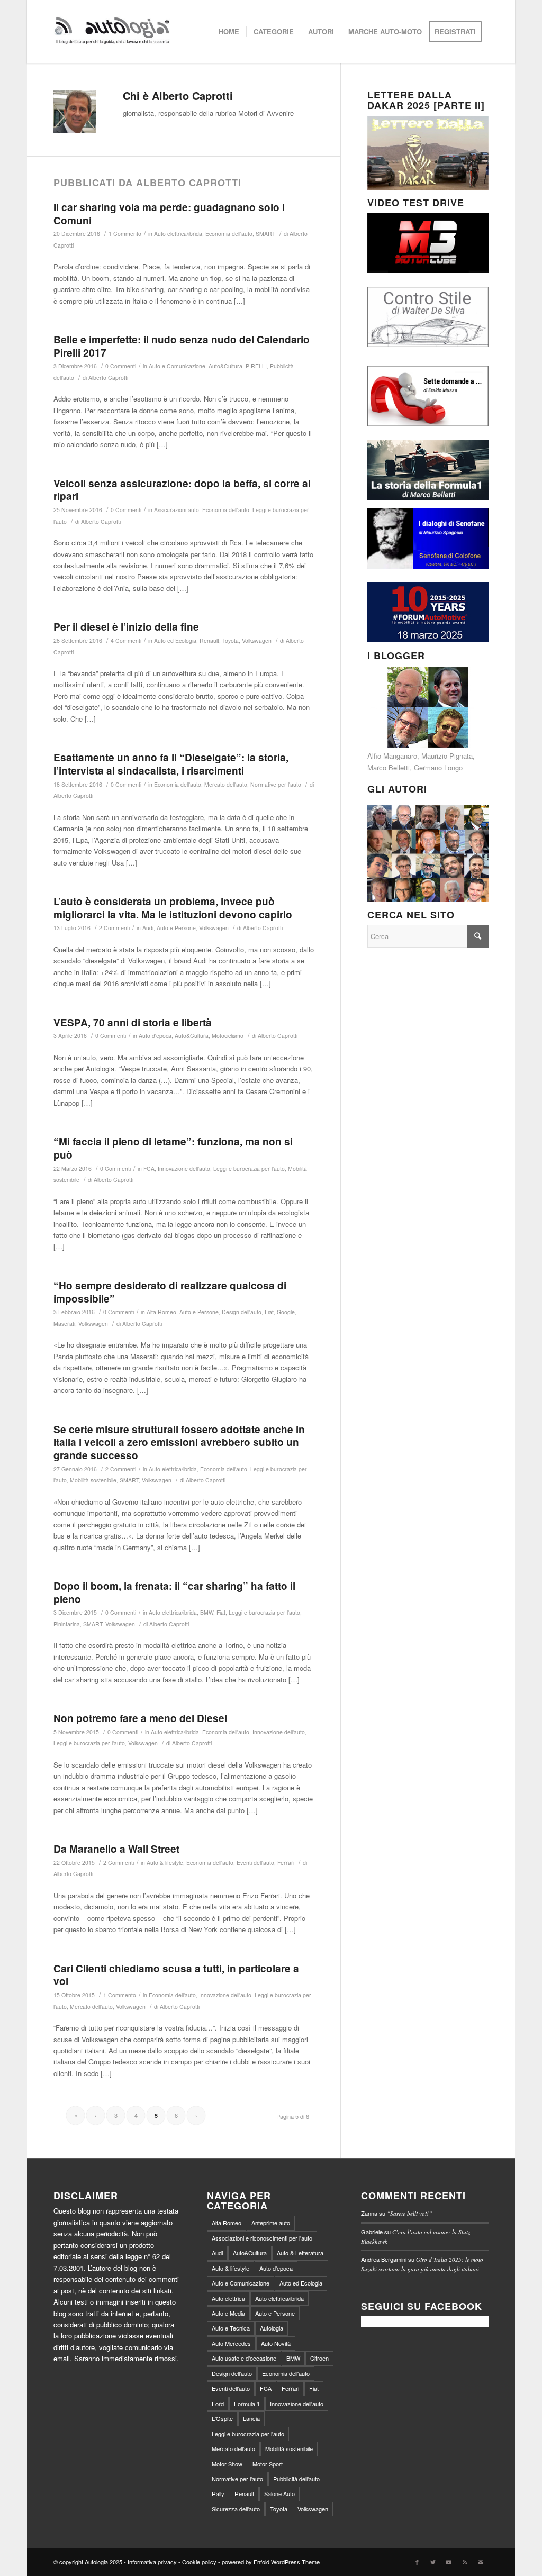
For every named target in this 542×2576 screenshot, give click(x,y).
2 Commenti (114, 928)
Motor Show (227, 2464)
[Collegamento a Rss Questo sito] (465, 2562)
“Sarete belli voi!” (409, 2213)
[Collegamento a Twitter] (433, 2562)
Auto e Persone (176, 928)
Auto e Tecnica (231, 2328)
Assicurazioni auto (177, 510)
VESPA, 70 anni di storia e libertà (133, 1022)
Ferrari (286, 1863)
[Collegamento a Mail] (481, 2562)
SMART (265, 234)
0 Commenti (121, 366)
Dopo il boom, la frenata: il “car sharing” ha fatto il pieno (174, 1592)
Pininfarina (67, 1624)
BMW (207, 1612)
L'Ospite (222, 2418)
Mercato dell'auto (226, 784)
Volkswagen (257, 640)
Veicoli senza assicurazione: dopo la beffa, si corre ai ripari (182, 490)
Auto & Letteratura (300, 2253)
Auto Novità (276, 2343)
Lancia (251, 2418)
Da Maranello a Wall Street (116, 1849)
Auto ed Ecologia (175, 640)
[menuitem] (229, 32)
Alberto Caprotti (108, 377)
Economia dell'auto (229, 234)
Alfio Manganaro (392, 756)
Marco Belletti (389, 767)
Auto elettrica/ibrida (178, 234)
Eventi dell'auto (255, 1863)
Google (286, 1312)
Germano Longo (438, 767)
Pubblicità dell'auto (296, 2479)
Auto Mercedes (231, 2343)
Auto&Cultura (225, 366)
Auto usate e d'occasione (244, 2358)
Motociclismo (228, 1036)
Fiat (269, 1312)
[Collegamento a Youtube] (449, 2562)
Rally (218, 2493)
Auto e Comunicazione (177, 366)
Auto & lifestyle (165, 1863)
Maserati (64, 1323)
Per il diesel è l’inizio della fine (126, 627)
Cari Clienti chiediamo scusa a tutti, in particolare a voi (176, 1975)
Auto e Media (228, 2313)
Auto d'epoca (155, 1036)
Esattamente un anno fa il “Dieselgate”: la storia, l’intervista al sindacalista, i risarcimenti (171, 764)
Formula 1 (247, 2404)
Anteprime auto (271, 2223)
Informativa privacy (152, 2562)
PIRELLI (256, 366)
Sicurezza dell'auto (236, 2509)
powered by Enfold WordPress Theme (271, 2562)
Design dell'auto (242, 1312)
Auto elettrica (228, 2298)
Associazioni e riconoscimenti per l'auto (262, 2238)
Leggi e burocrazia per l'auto (249, 1168)
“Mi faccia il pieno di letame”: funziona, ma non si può (173, 1148)
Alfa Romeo (161, 1312)
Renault (209, 640)
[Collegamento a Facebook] (417, 2562)
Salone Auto (279, 2493)
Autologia (272, 2328)
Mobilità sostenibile (93, 1480)
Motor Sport (268, 2464)
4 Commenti (126, 640)
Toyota (231, 640)
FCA (149, 1168)
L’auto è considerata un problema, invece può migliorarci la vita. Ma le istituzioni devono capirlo (173, 908)
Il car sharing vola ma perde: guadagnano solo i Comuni (169, 214)
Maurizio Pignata (447, 756)
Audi (148, 928)
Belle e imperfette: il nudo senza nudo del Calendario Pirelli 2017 (182, 346)
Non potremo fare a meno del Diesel (140, 1718)
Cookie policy (199, 2562)
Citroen (319, 2358)
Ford (218, 2404)
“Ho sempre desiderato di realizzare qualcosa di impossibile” (170, 1292)
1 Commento (125, 234)
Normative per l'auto (276, 784)
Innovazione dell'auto (184, 1168)
